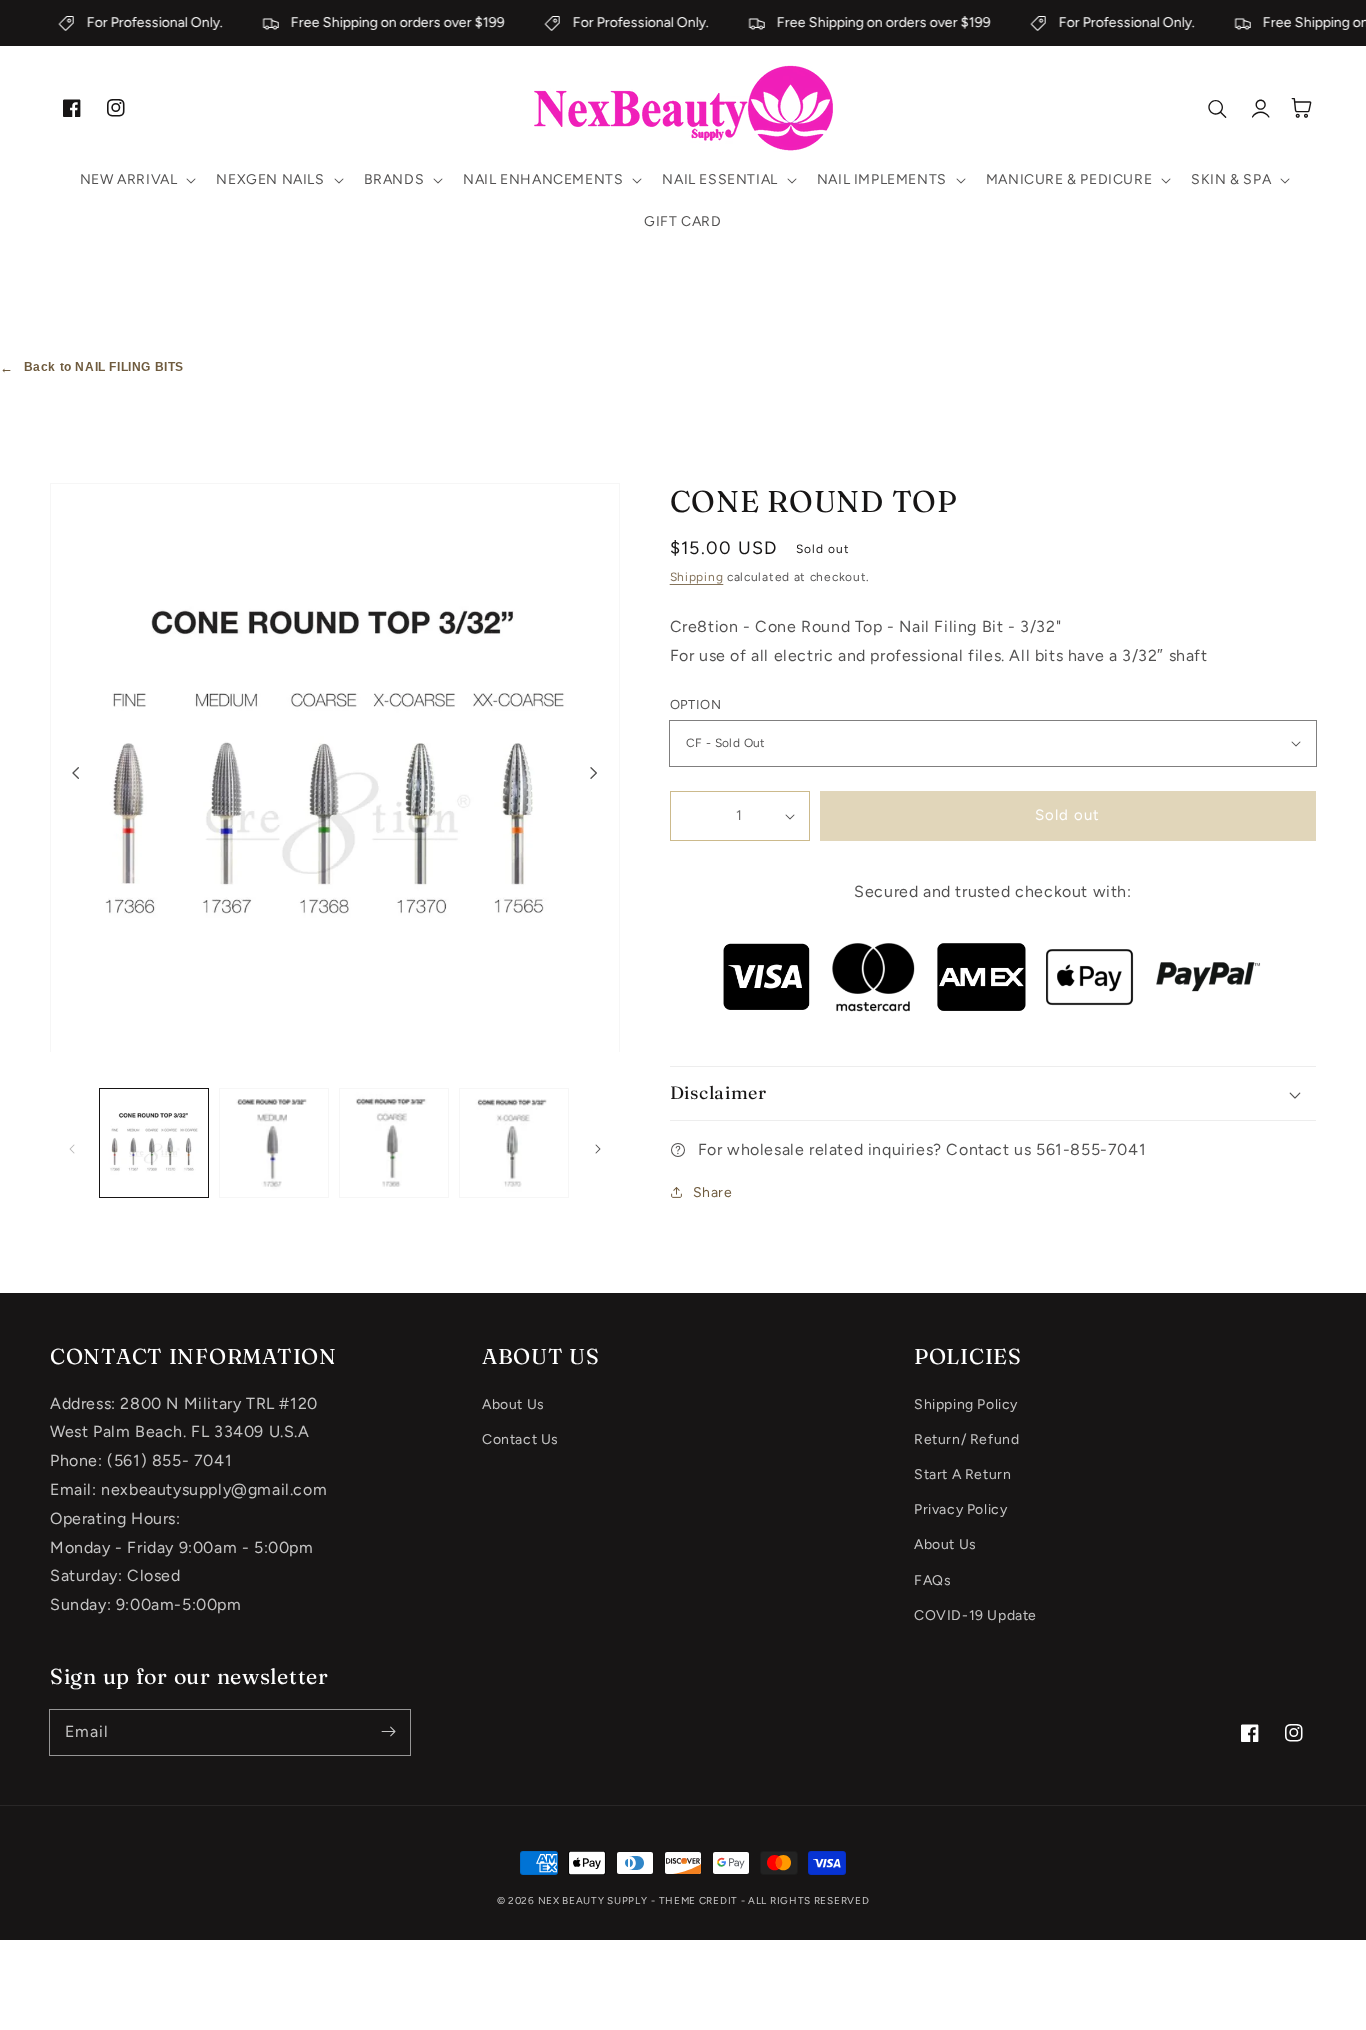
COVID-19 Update (975, 1615)
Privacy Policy (960, 1509)
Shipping (697, 577)
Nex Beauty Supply (593, 1900)
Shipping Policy (966, 1404)
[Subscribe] (388, 1732)
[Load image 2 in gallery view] (274, 1143)
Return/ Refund (966, 1439)
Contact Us (520, 1439)
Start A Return (962, 1474)
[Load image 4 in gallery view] (514, 1143)
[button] (136, 180)
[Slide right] (594, 773)
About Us (513, 1404)
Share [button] (713, 1192)
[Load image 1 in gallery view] (154, 1143)
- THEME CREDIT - (699, 1900)
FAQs (932, 1580)
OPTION (695, 704)
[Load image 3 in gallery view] (394, 1143)
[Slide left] (76, 773)
